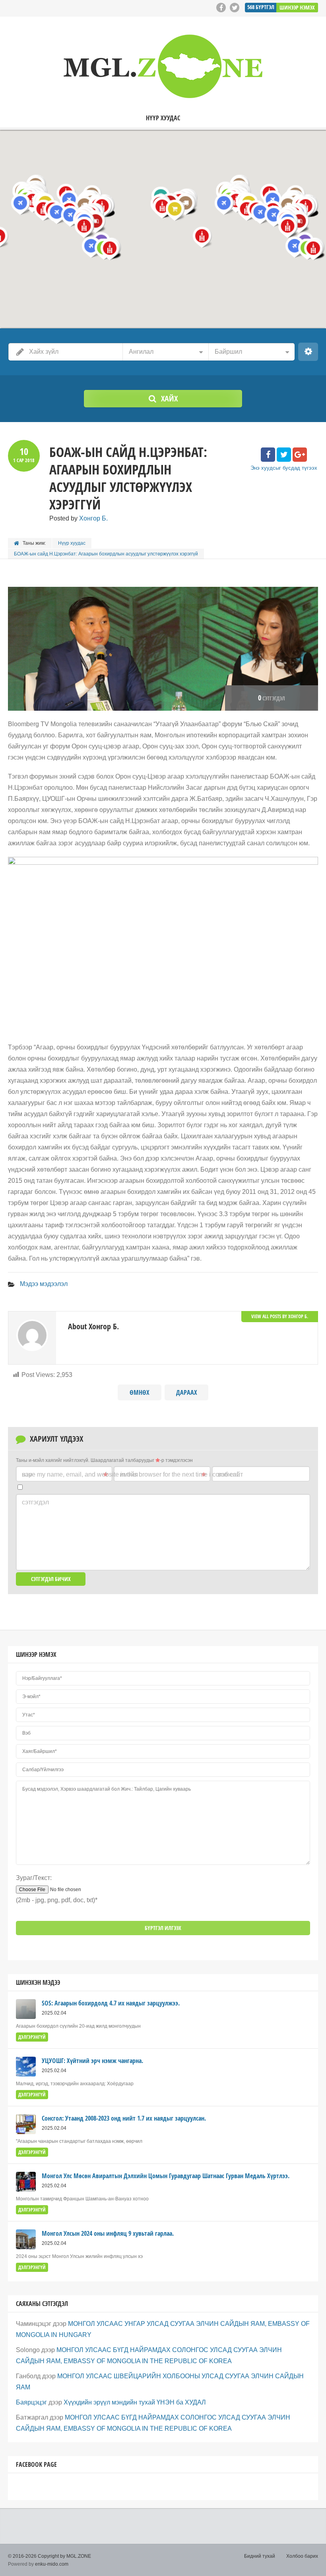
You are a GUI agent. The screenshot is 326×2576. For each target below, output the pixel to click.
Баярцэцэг (31, 2402)
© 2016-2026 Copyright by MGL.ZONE (49, 2556)
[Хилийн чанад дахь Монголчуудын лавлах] (163, 66)
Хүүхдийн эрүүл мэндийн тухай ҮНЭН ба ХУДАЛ (135, 2402)
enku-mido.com (52, 2564)
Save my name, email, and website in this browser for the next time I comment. (131, 1474)
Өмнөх (140, 1392)
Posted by (79, 518)
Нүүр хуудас (163, 118)
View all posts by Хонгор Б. (280, 1316)
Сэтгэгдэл (35, 1502)
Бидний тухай (260, 2556)
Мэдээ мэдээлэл (44, 1284)
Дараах (187, 1392)
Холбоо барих (302, 2556)
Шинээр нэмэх (297, 7)
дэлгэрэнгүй (32, 2037)
